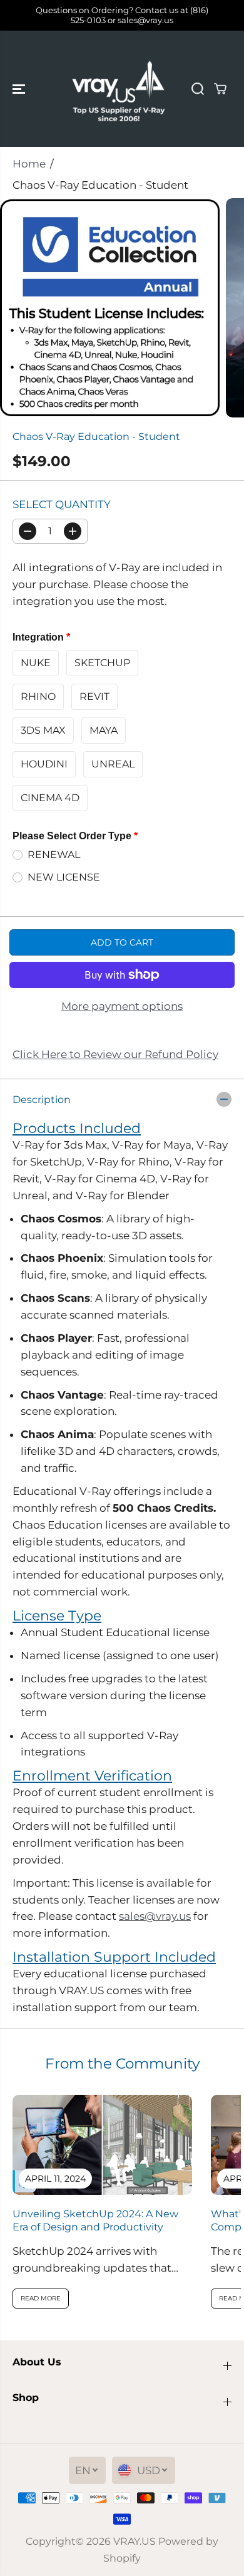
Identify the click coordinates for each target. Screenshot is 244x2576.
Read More (41, 2298)
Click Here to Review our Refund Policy (115, 1054)
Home (29, 164)
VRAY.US (135, 2541)
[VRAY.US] (119, 89)
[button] (20, 89)
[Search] (198, 89)
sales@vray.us (155, 1916)
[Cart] (220, 89)
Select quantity (62, 504)
